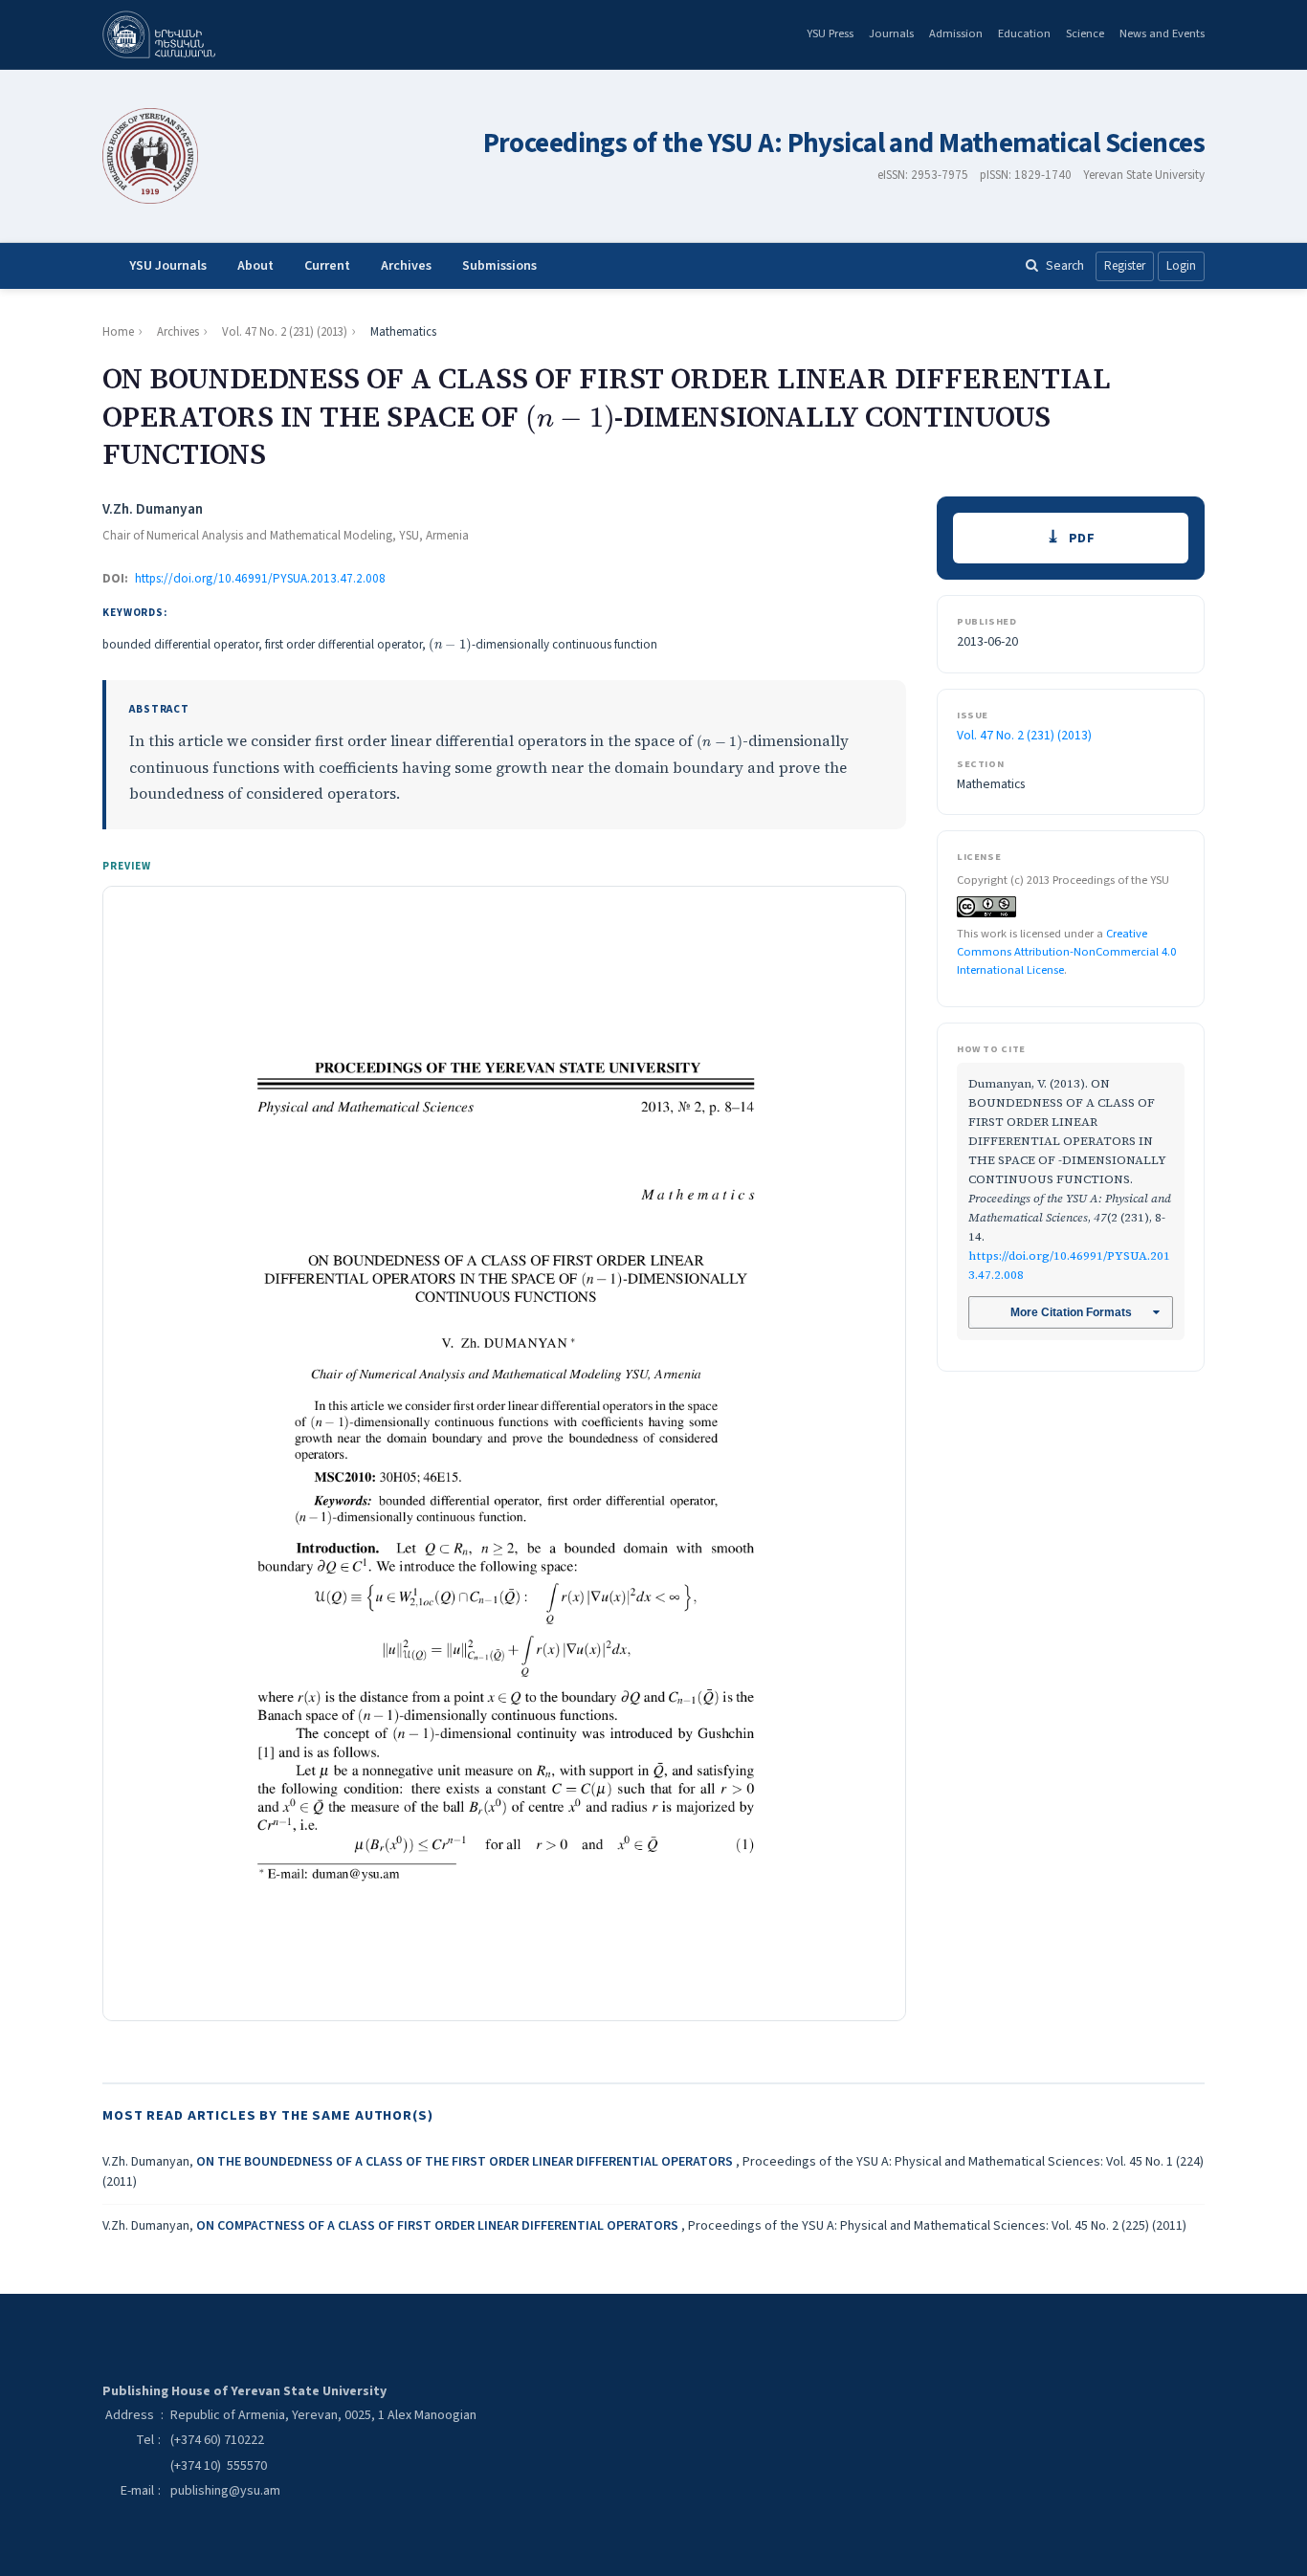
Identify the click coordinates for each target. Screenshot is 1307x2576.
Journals (891, 33)
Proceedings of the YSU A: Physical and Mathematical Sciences (844, 144)
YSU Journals (168, 266)
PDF (1082, 538)
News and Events (1162, 33)
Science (1085, 33)
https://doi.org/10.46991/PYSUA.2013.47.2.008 (260, 579)
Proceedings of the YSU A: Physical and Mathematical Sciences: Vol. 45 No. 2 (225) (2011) (937, 2226)
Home (118, 332)
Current (327, 266)
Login (1181, 266)
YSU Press (830, 33)
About (255, 266)
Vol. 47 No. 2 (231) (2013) (285, 332)
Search (1065, 265)
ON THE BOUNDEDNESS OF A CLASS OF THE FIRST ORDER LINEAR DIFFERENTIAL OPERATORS (466, 2162)
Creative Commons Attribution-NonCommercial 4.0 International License (1066, 951)
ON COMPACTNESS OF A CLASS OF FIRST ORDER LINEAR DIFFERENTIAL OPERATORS (439, 2226)
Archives (406, 266)
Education (1024, 33)
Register (1125, 266)
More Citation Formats (1071, 1312)
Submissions (499, 266)
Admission (956, 33)
